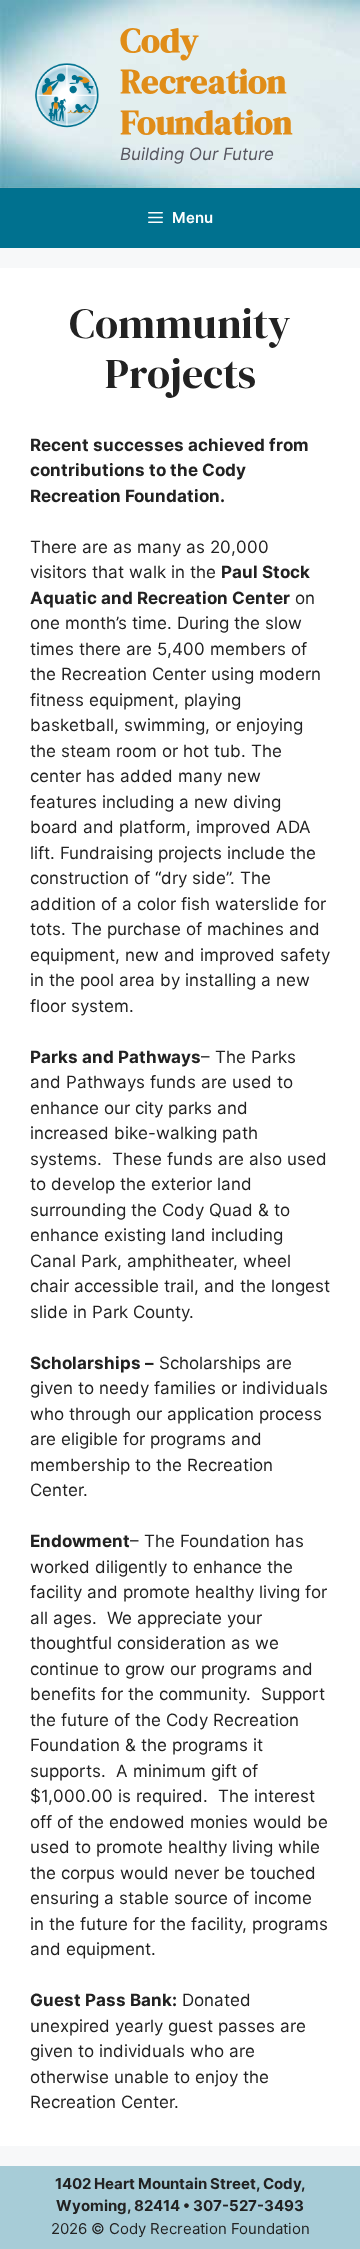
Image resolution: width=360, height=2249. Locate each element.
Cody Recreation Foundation (206, 81)
